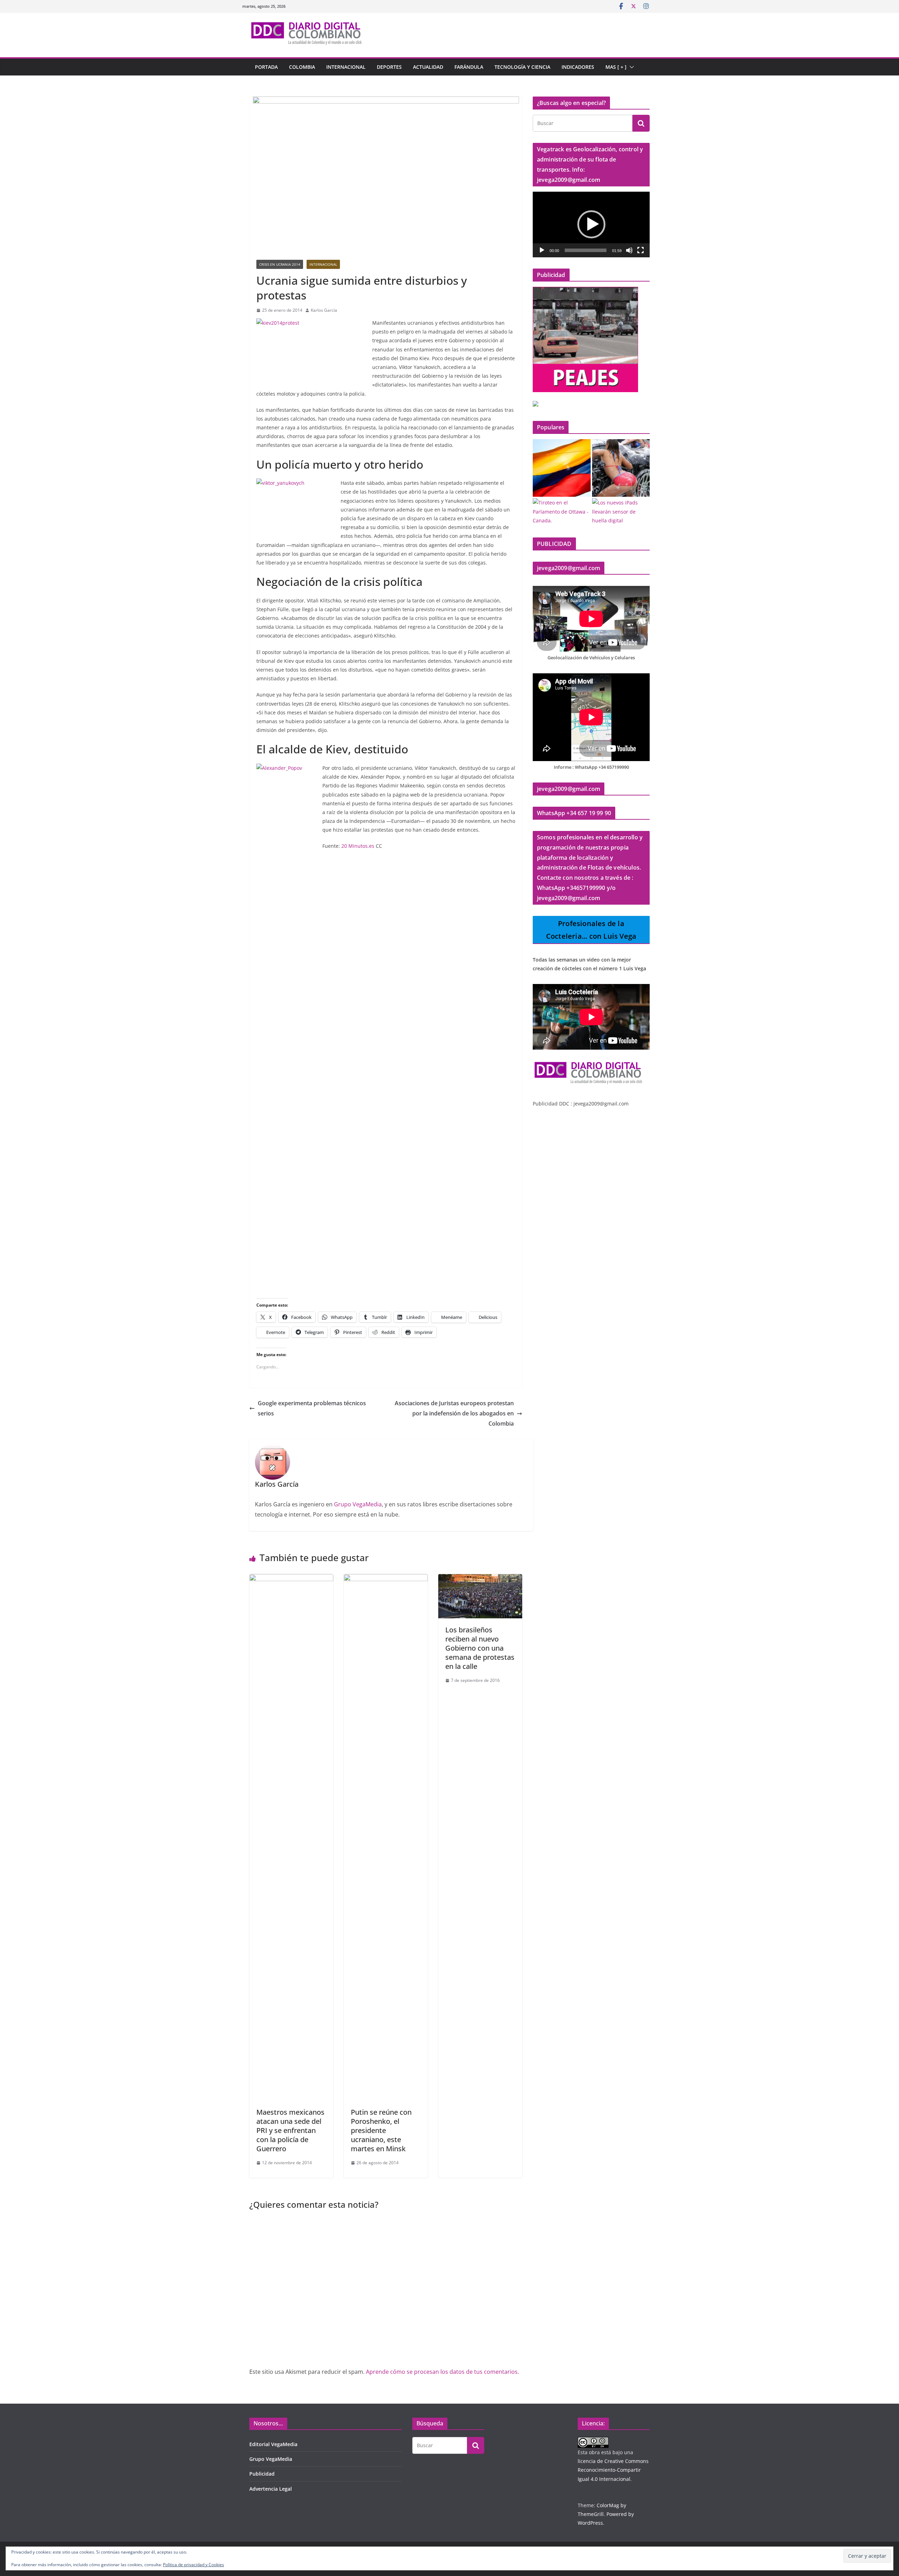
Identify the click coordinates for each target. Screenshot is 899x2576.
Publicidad (262, 2474)
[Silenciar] (629, 250)
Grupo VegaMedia (358, 1504)
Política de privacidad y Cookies (193, 2565)
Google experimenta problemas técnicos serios (312, 1408)
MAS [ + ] (616, 67)
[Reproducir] (542, 250)
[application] (591, 224)
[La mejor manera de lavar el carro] (621, 468)
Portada (266, 67)
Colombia (302, 67)
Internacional (346, 67)
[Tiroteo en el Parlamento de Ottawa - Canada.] (562, 511)
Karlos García (324, 310)
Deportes (389, 67)
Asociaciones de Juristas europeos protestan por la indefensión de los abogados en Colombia (454, 1413)
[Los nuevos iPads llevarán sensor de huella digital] (621, 511)
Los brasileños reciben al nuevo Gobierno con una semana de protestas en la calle (480, 1648)
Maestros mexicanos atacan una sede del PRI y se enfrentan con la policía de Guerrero (290, 2130)
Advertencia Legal (271, 2489)
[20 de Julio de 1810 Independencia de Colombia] (562, 468)
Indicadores (578, 67)
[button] (630, 67)
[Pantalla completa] (641, 250)
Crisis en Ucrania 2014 (280, 264)
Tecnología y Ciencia (522, 67)
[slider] (586, 250)
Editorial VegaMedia (273, 2444)
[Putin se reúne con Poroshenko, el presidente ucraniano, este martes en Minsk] (386, 1579)
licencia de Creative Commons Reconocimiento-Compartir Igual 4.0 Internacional (613, 2470)
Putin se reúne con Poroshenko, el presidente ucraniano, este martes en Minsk (381, 2130)
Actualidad (428, 67)
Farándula (469, 67)
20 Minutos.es (358, 846)
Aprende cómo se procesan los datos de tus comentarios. (442, 2372)
